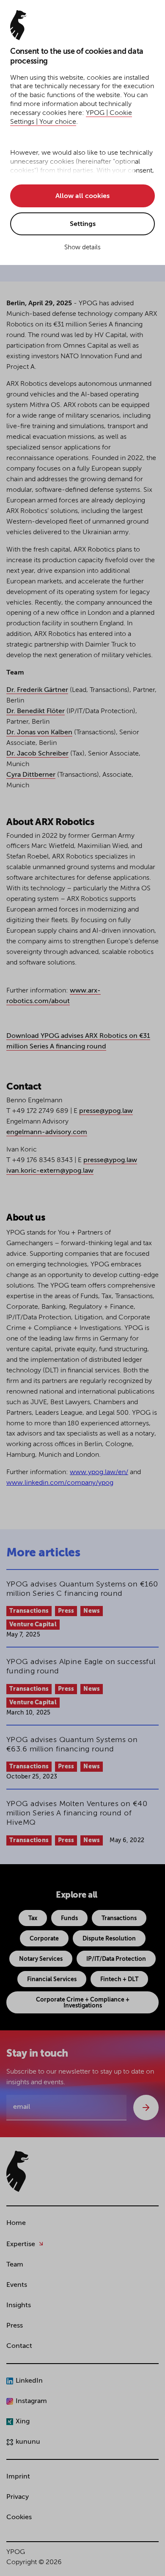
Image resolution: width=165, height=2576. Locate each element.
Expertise (21, 2244)
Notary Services (41, 1959)
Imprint (18, 2477)
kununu (28, 2442)
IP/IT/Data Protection (116, 1959)
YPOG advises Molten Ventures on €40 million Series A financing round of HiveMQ (77, 1813)
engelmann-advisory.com (47, 1132)
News (92, 1611)
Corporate (44, 1939)
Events (17, 2285)
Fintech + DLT (119, 1979)
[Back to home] (17, 2171)
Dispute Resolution (109, 1939)
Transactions (29, 1611)
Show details (82, 247)
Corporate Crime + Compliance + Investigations (83, 2003)
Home (16, 2223)
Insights (19, 2306)
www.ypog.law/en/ (99, 1472)
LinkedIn (29, 2381)
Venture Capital (33, 1625)
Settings (83, 224)
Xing (23, 2422)
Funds (69, 1918)
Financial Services (52, 1979)
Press (66, 1611)
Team (15, 2265)
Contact (19, 2346)
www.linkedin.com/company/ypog (60, 1483)
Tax (33, 1918)
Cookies (19, 2517)
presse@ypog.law (106, 1111)
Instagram (31, 2401)
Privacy (18, 2497)
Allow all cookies (82, 196)
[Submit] (146, 2108)
